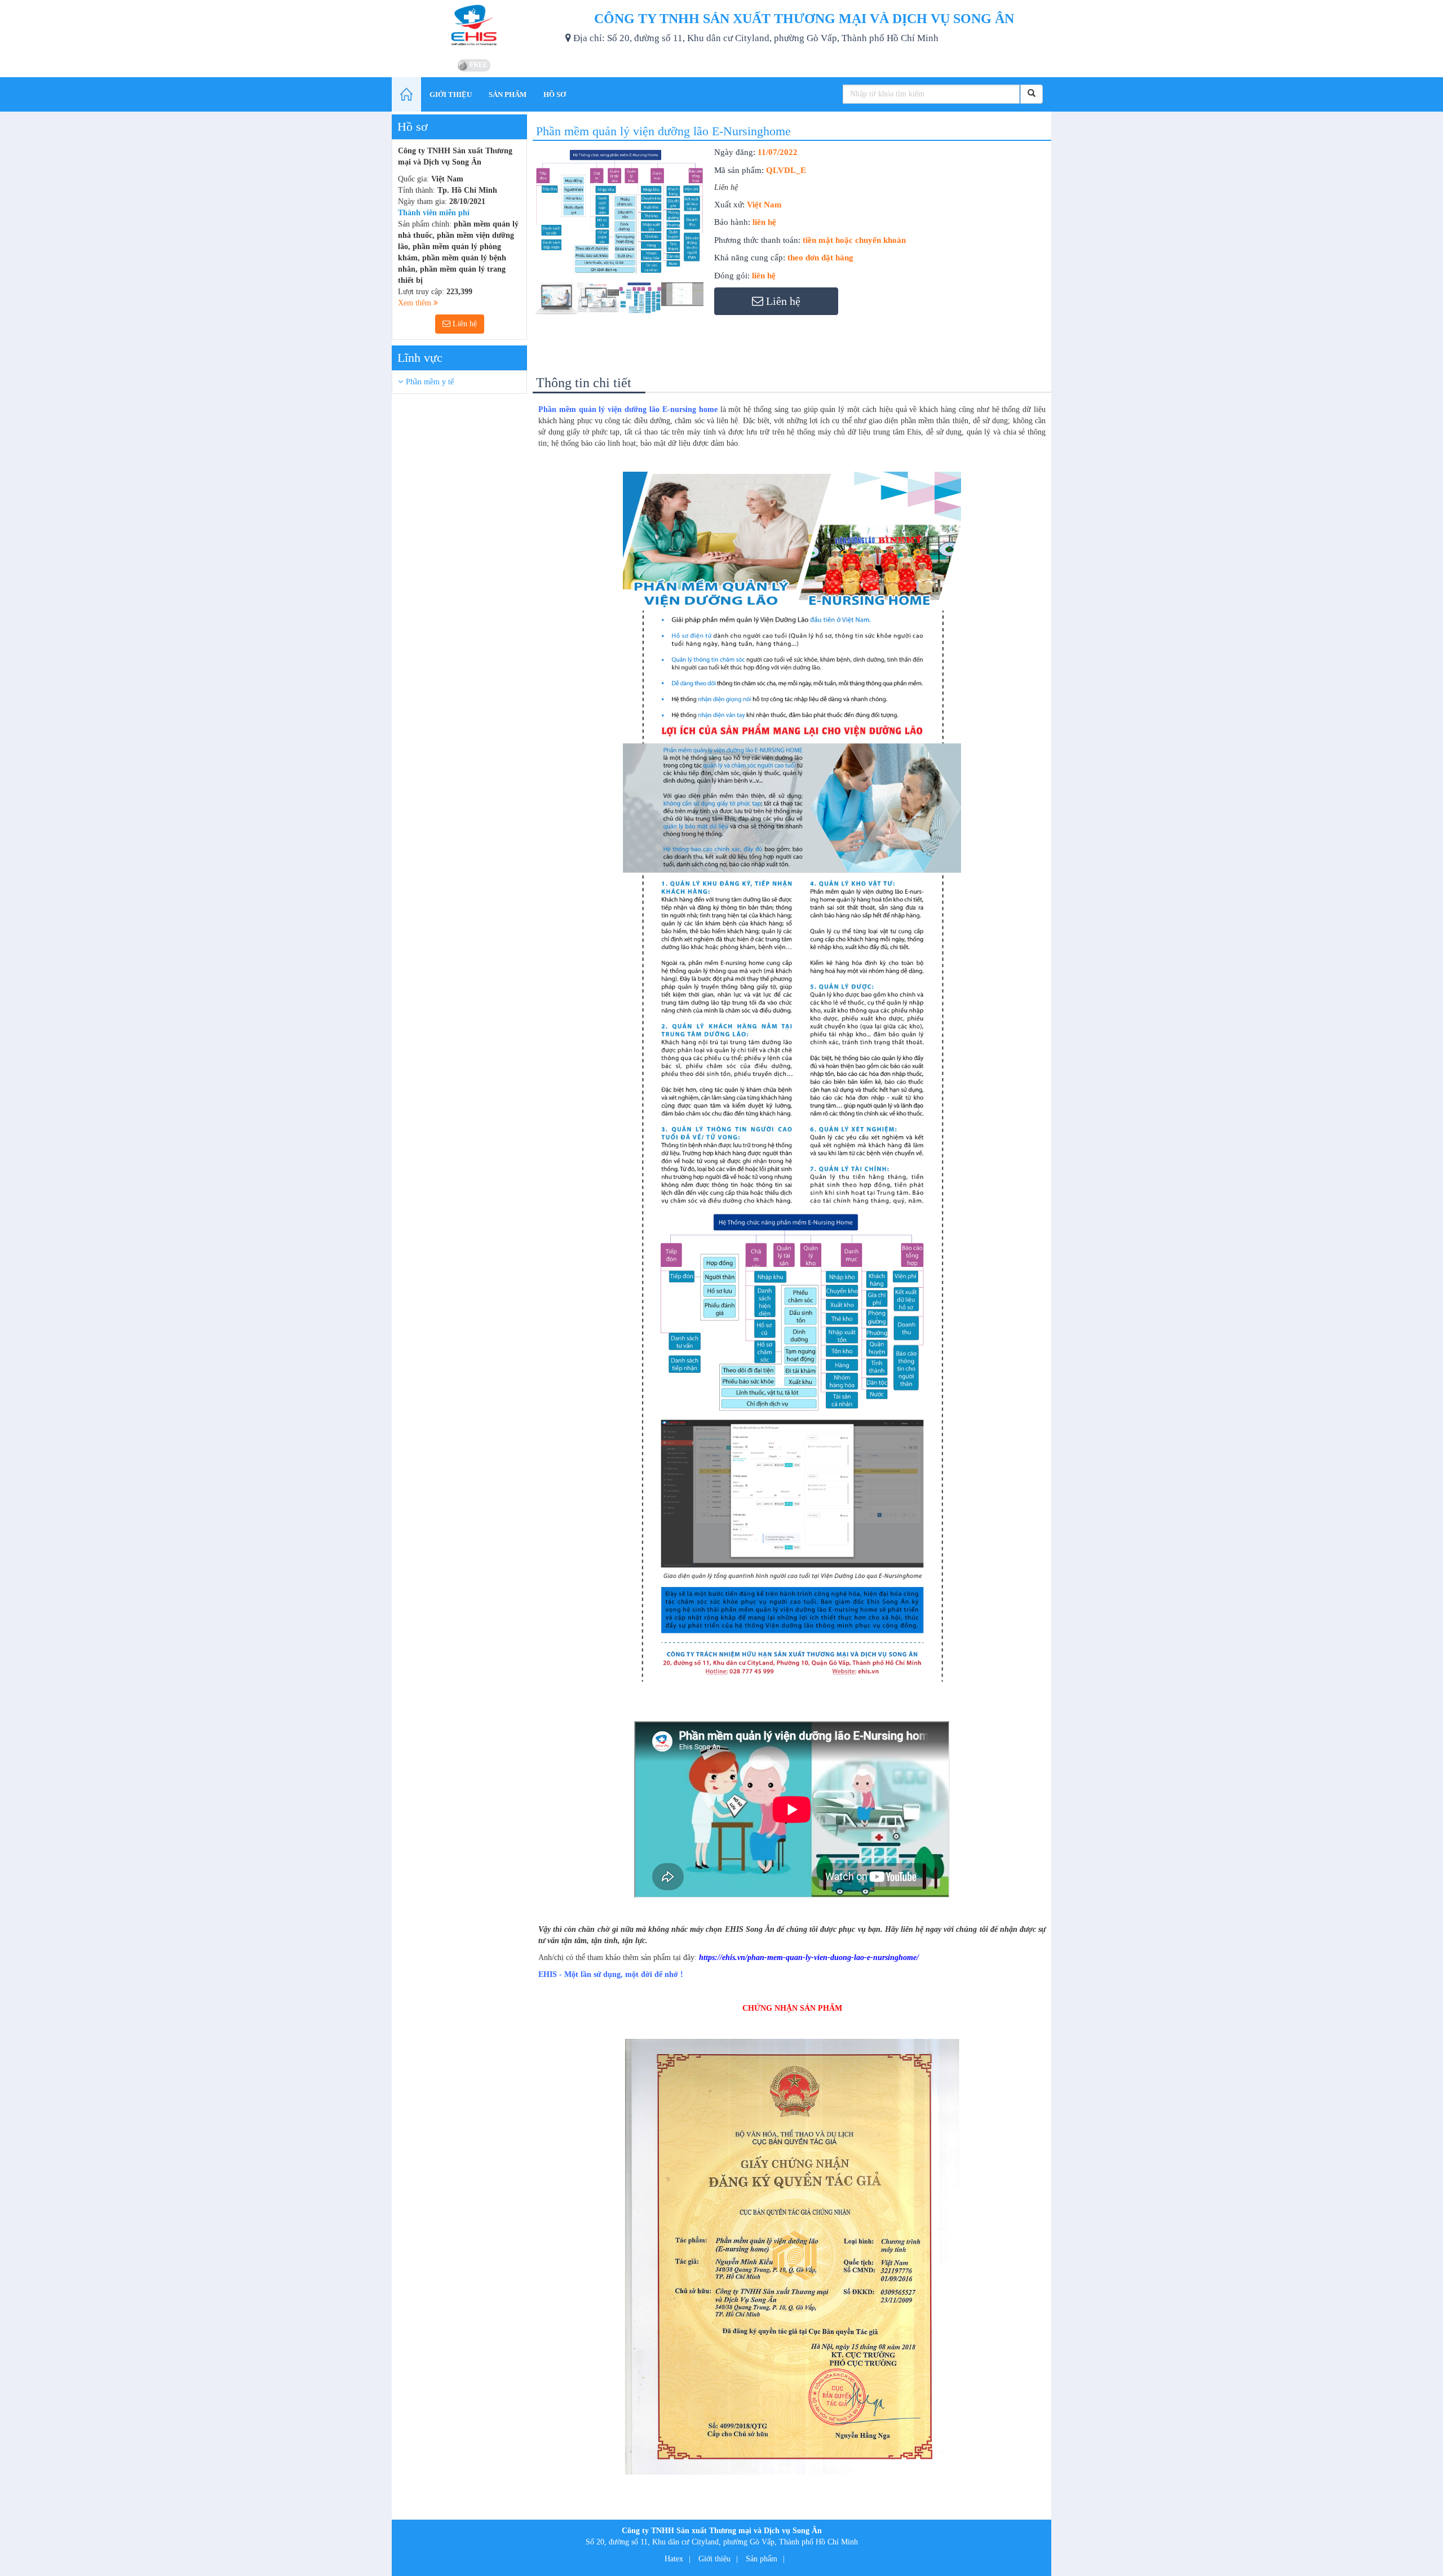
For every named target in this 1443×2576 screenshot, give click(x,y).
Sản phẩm (762, 2559)
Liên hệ (464, 324)
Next (724, 242)
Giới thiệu (714, 2559)
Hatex (674, 2559)
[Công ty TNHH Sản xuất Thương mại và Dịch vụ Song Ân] (474, 28)
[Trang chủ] (406, 94)
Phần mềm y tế (430, 382)
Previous (518, 242)
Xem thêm (416, 303)
